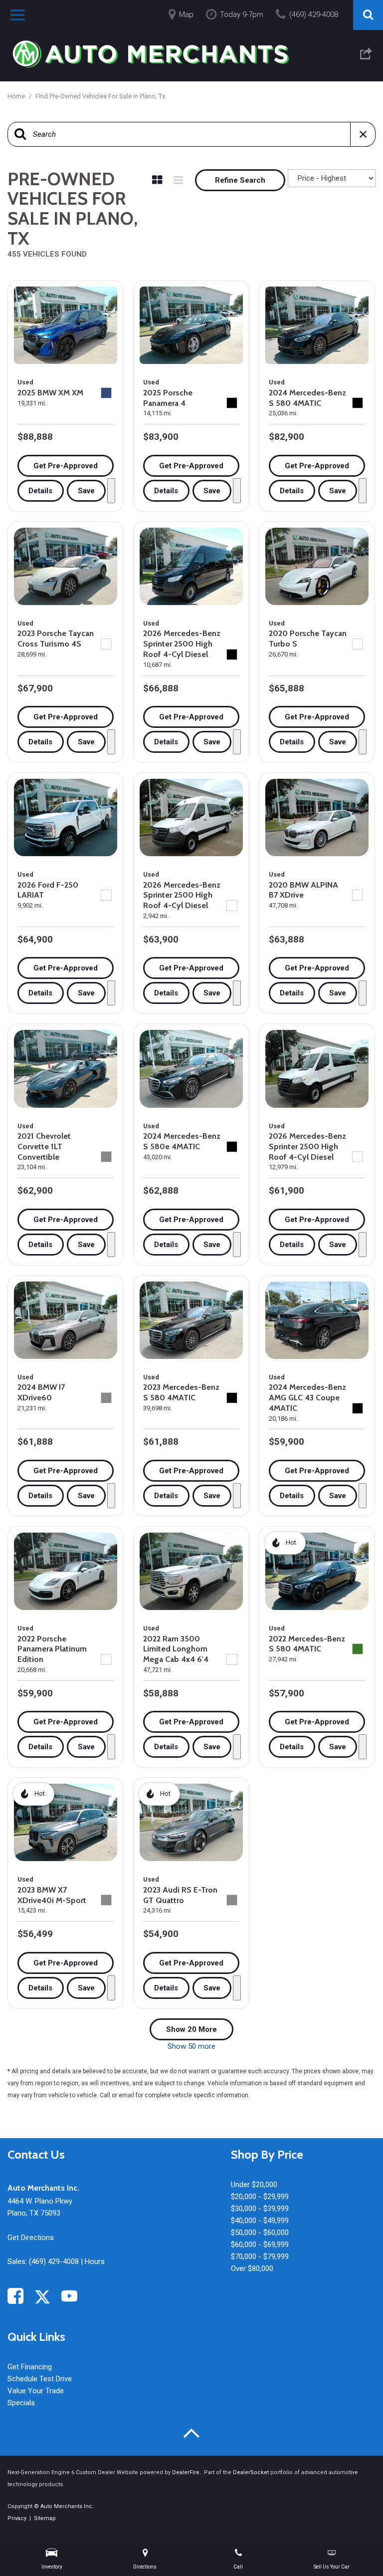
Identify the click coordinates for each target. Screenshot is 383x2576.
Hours (95, 2261)
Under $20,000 (254, 2185)
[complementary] (353, 2546)
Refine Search (240, 180)
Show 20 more (191, 2029)
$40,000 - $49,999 (260, 2221)
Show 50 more (191, 2046)
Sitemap (45, 2518)
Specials (21, 2403)
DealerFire (186, 2472)
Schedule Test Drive (40, 2379)
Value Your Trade (36, 2391)
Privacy (17, 2518)
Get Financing (30, 2367)
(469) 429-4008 (54, 2261)
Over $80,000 (252, 2268)
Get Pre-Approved (66, 466)
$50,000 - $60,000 (260, 2233)
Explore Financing (111, 491)
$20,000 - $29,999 (260, 2197)
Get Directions (31, 2238)
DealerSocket (251, 2472)
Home (17, 96)
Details (40, 491)
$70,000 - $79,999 (260, 2256)
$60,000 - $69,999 (260, 2245)
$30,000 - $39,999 (260, 2209)
